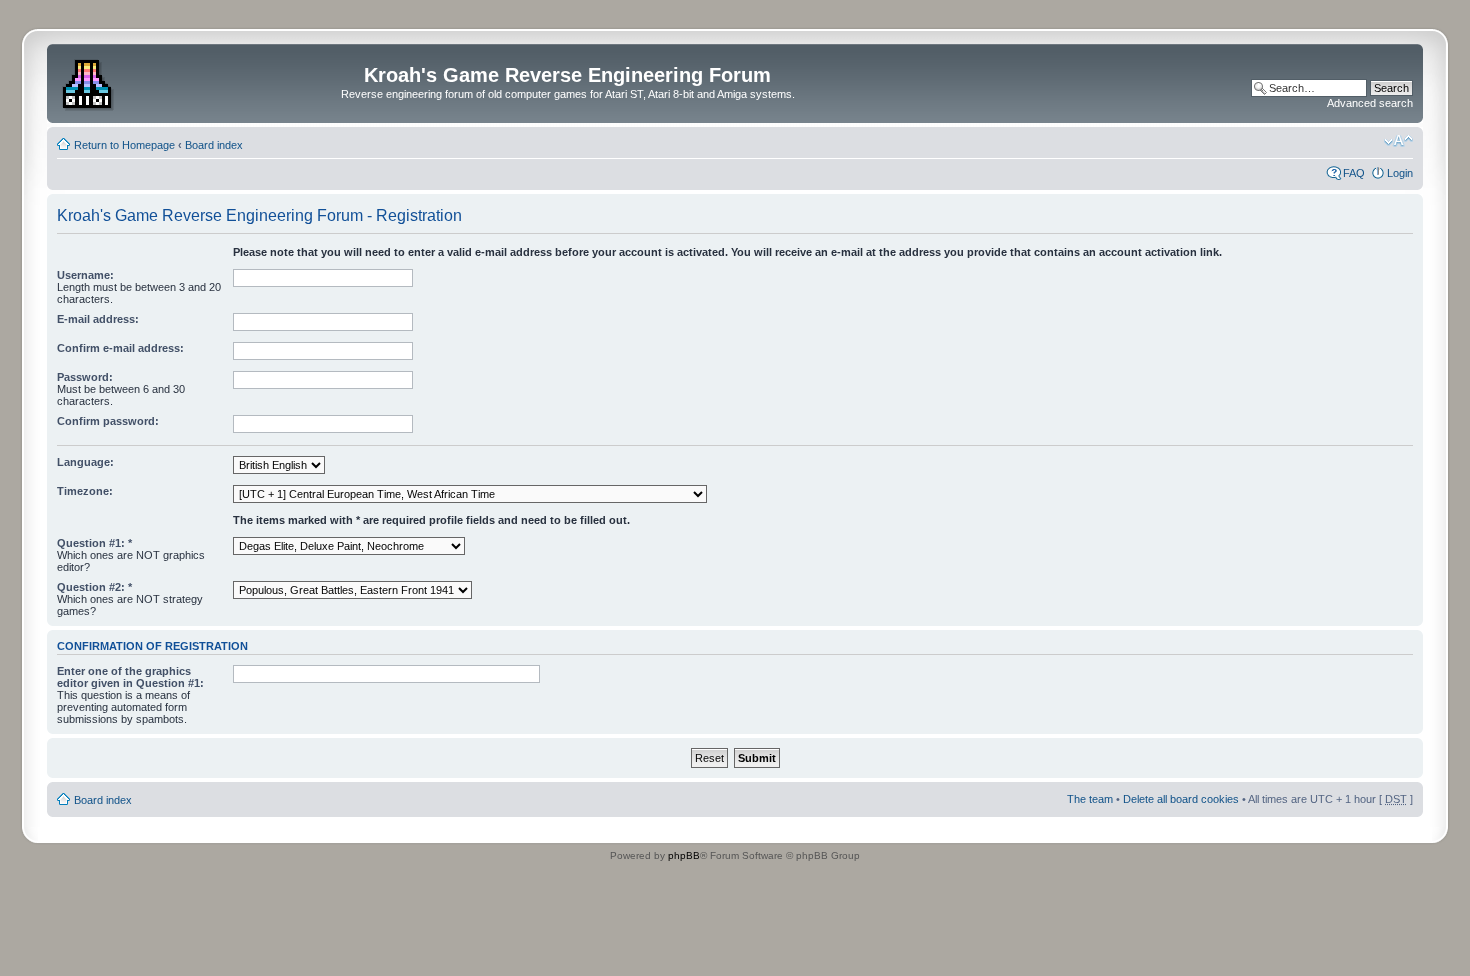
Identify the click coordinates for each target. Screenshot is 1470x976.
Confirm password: (108, 421)
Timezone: (85, 491)
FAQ (1354, 173)
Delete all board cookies (1181, 799)
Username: (85, 275)
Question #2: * (94, 587)
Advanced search (1370, 103)
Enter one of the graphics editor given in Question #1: (130, 677)
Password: (85, 377)
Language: (85, 462)
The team (1090, 799)
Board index (214, 145)
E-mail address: (98, 319)
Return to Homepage (124, 145)
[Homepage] (89, 81)
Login (1400, 173)
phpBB (684, 855)
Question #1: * (94, 543)
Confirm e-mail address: (120, 348)
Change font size (1398, 141)
